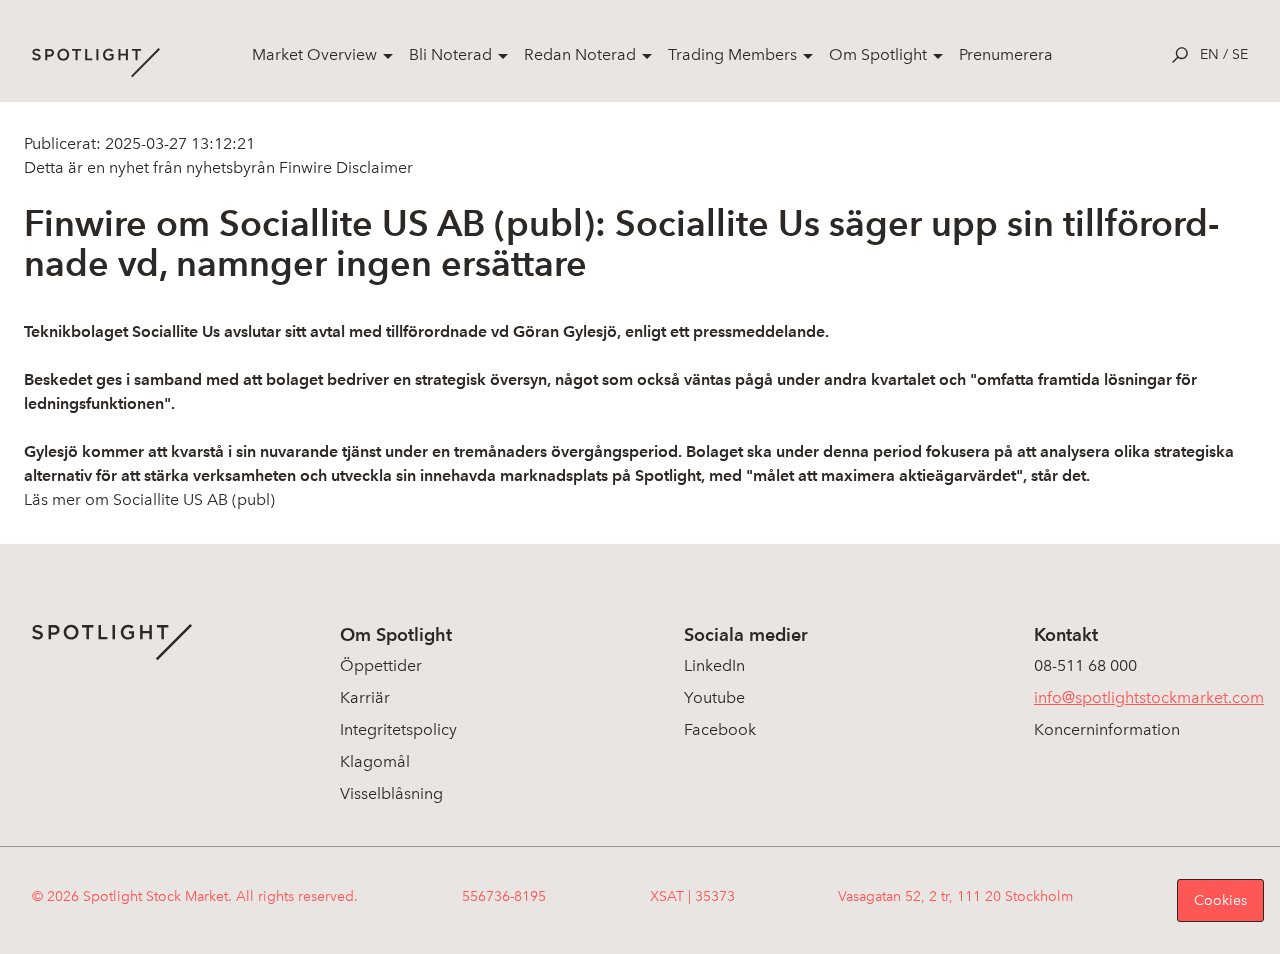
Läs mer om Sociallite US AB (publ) (149, 499)
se (1240, 54)
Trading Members (732, 54)
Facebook (720, 729)
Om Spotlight (878, 54)
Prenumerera (1006, 54)
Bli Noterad (450, 54)
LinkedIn (714, 665)
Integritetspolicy (398, 729)
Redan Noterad (580, 54)
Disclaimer (372, 167)
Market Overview (314, 54)
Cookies (1220, 900)
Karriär (365, 697)
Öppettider (381, 665)
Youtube (714, 697)
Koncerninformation (1107, 729)
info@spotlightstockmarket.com (1149, 697)
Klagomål (375, 761)
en (1209, 54)
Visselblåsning (391, 793)
